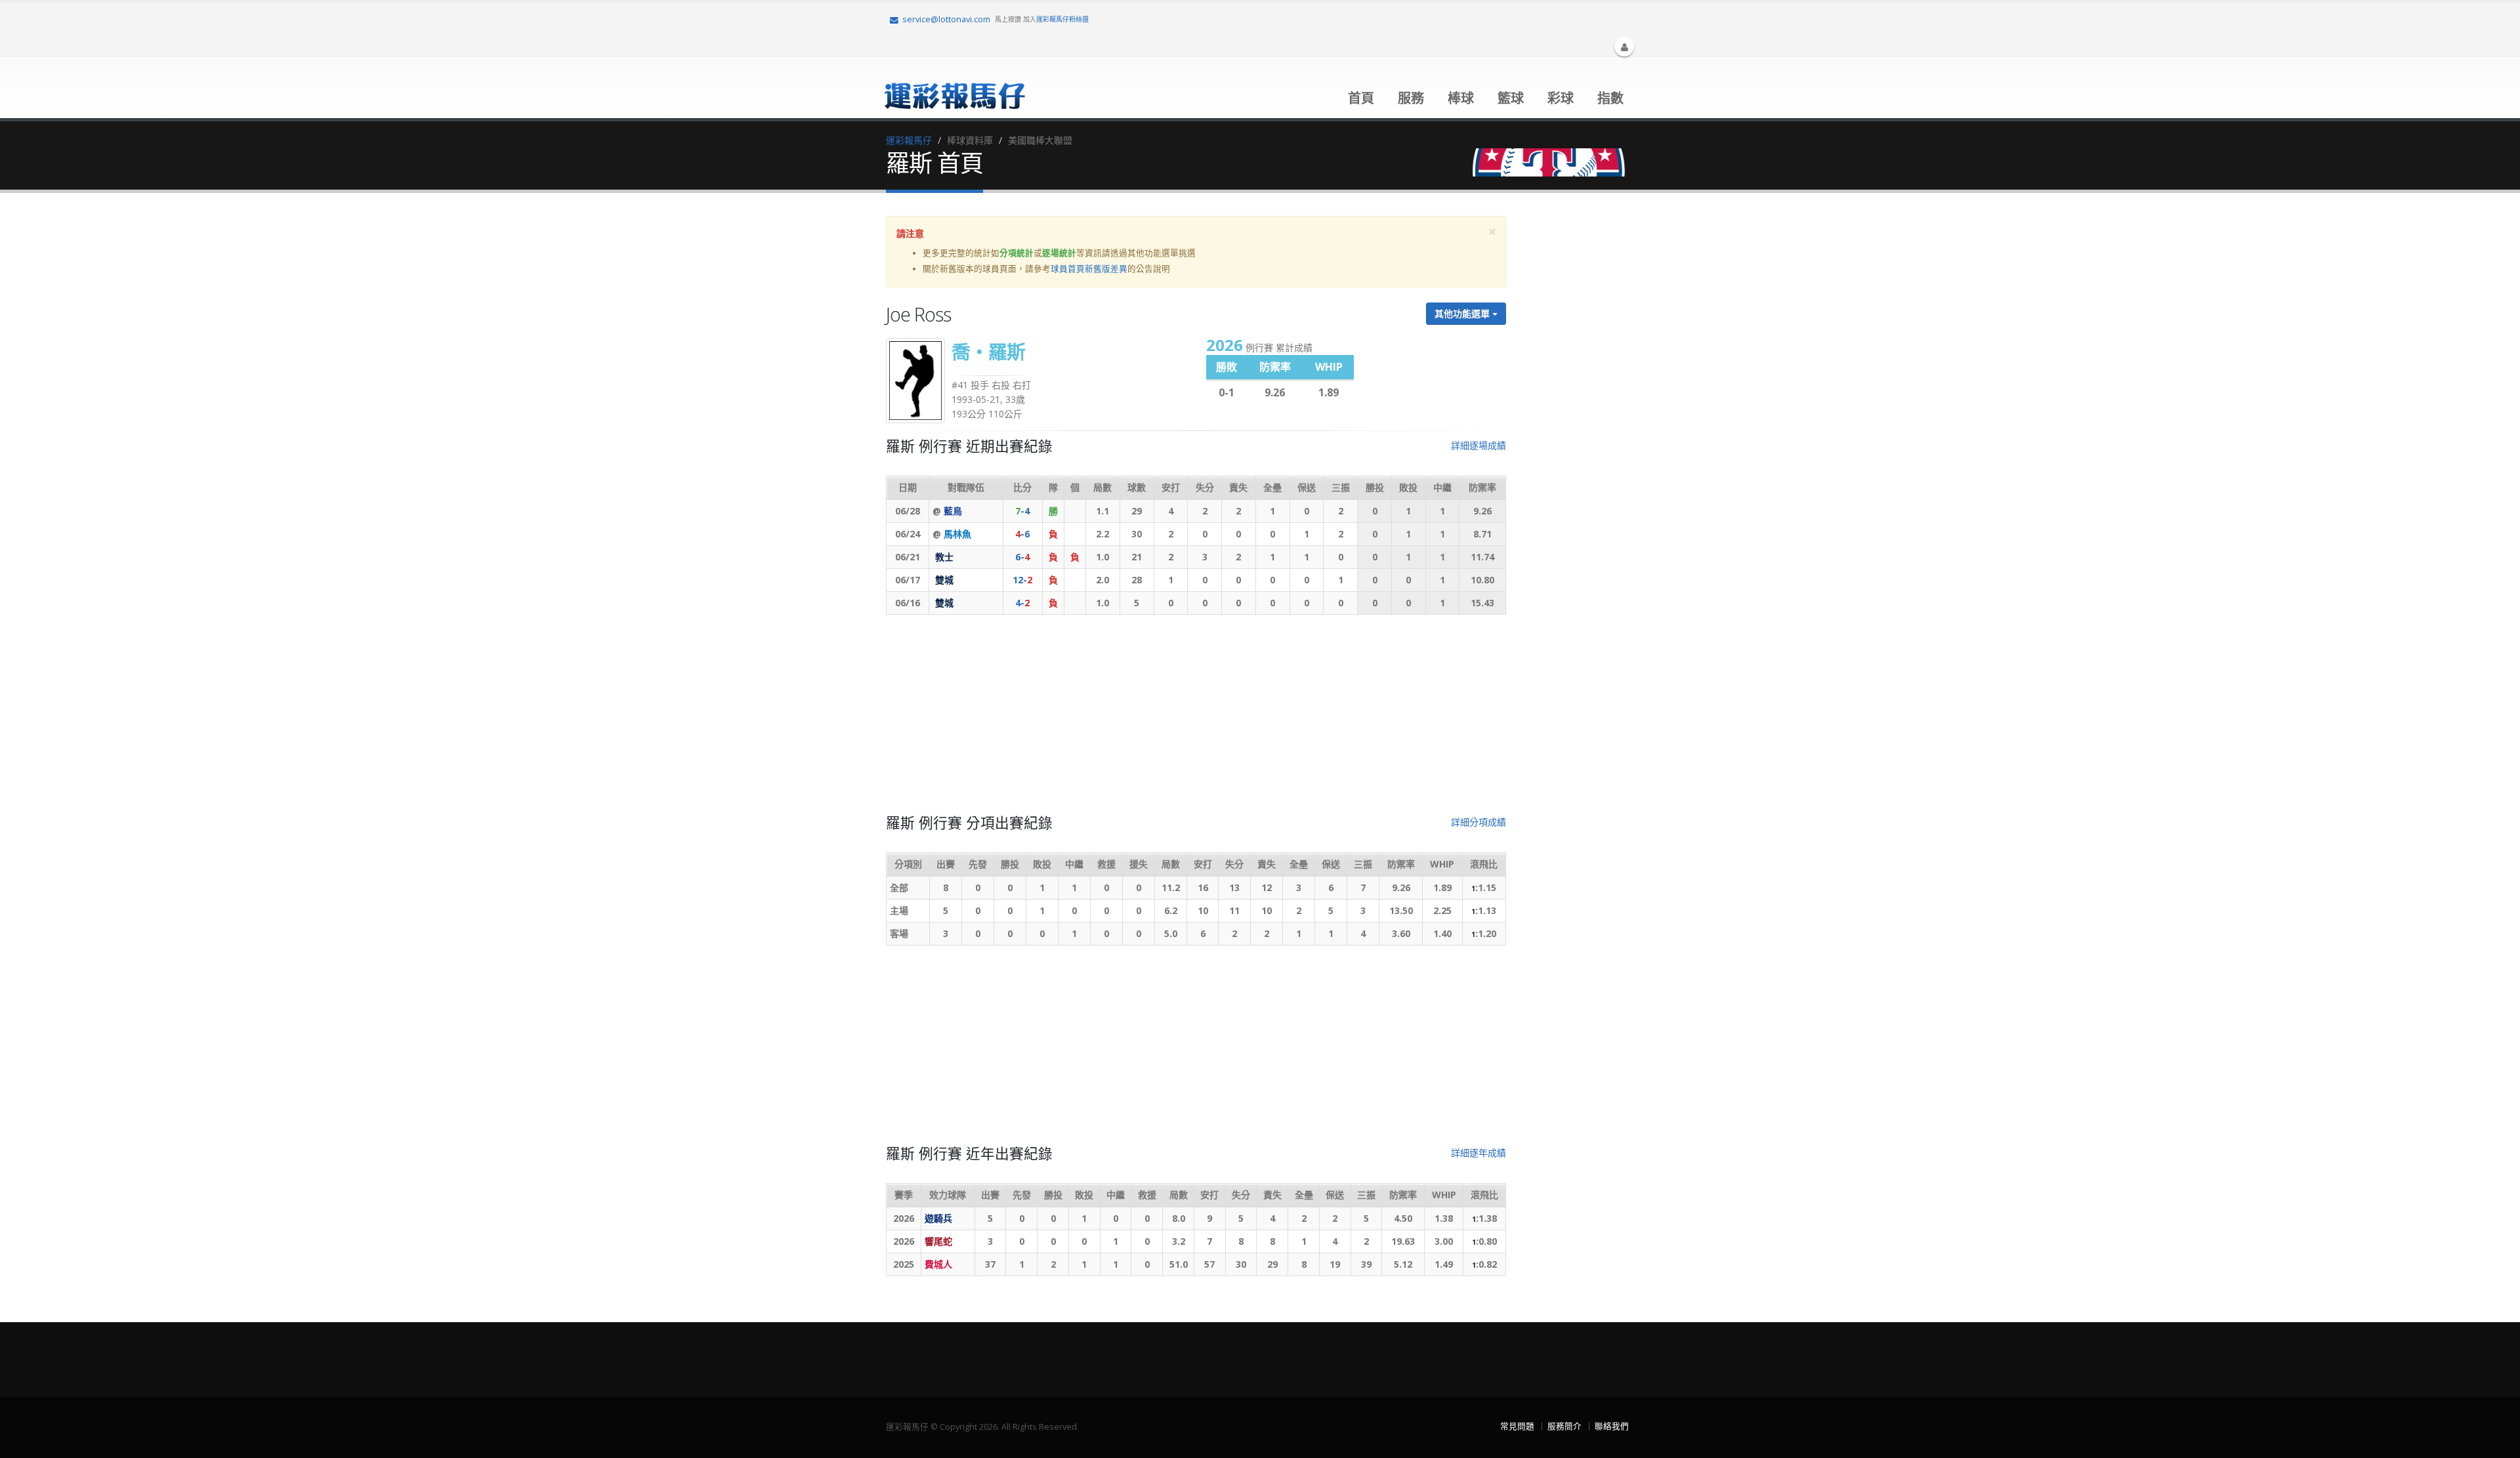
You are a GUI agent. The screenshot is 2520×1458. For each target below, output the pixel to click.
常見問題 (1517, 1426)
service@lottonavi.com (946, 19)
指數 (1610, 98)
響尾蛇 (938, 1241)
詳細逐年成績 (1479, 1153)
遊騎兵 (938, 1218)
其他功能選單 (1463, 313)
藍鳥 (953, 511)
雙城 (944, 580)
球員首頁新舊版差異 (1089, 269)
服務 (1411, 98)
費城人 (938, 1264)
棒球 (1461, 98)
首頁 (1361, 98)
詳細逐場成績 (1479, 445)
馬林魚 (957, 534)
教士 (944, 557)
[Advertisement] (1196, 720)
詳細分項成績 (1479, 822)
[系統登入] (1624, 47)
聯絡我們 (1612, 1426)
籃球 (1511, 98)
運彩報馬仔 (909, 140)
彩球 (1561, 98)
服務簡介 (1564, 1426)
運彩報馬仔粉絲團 (1062, 19)
